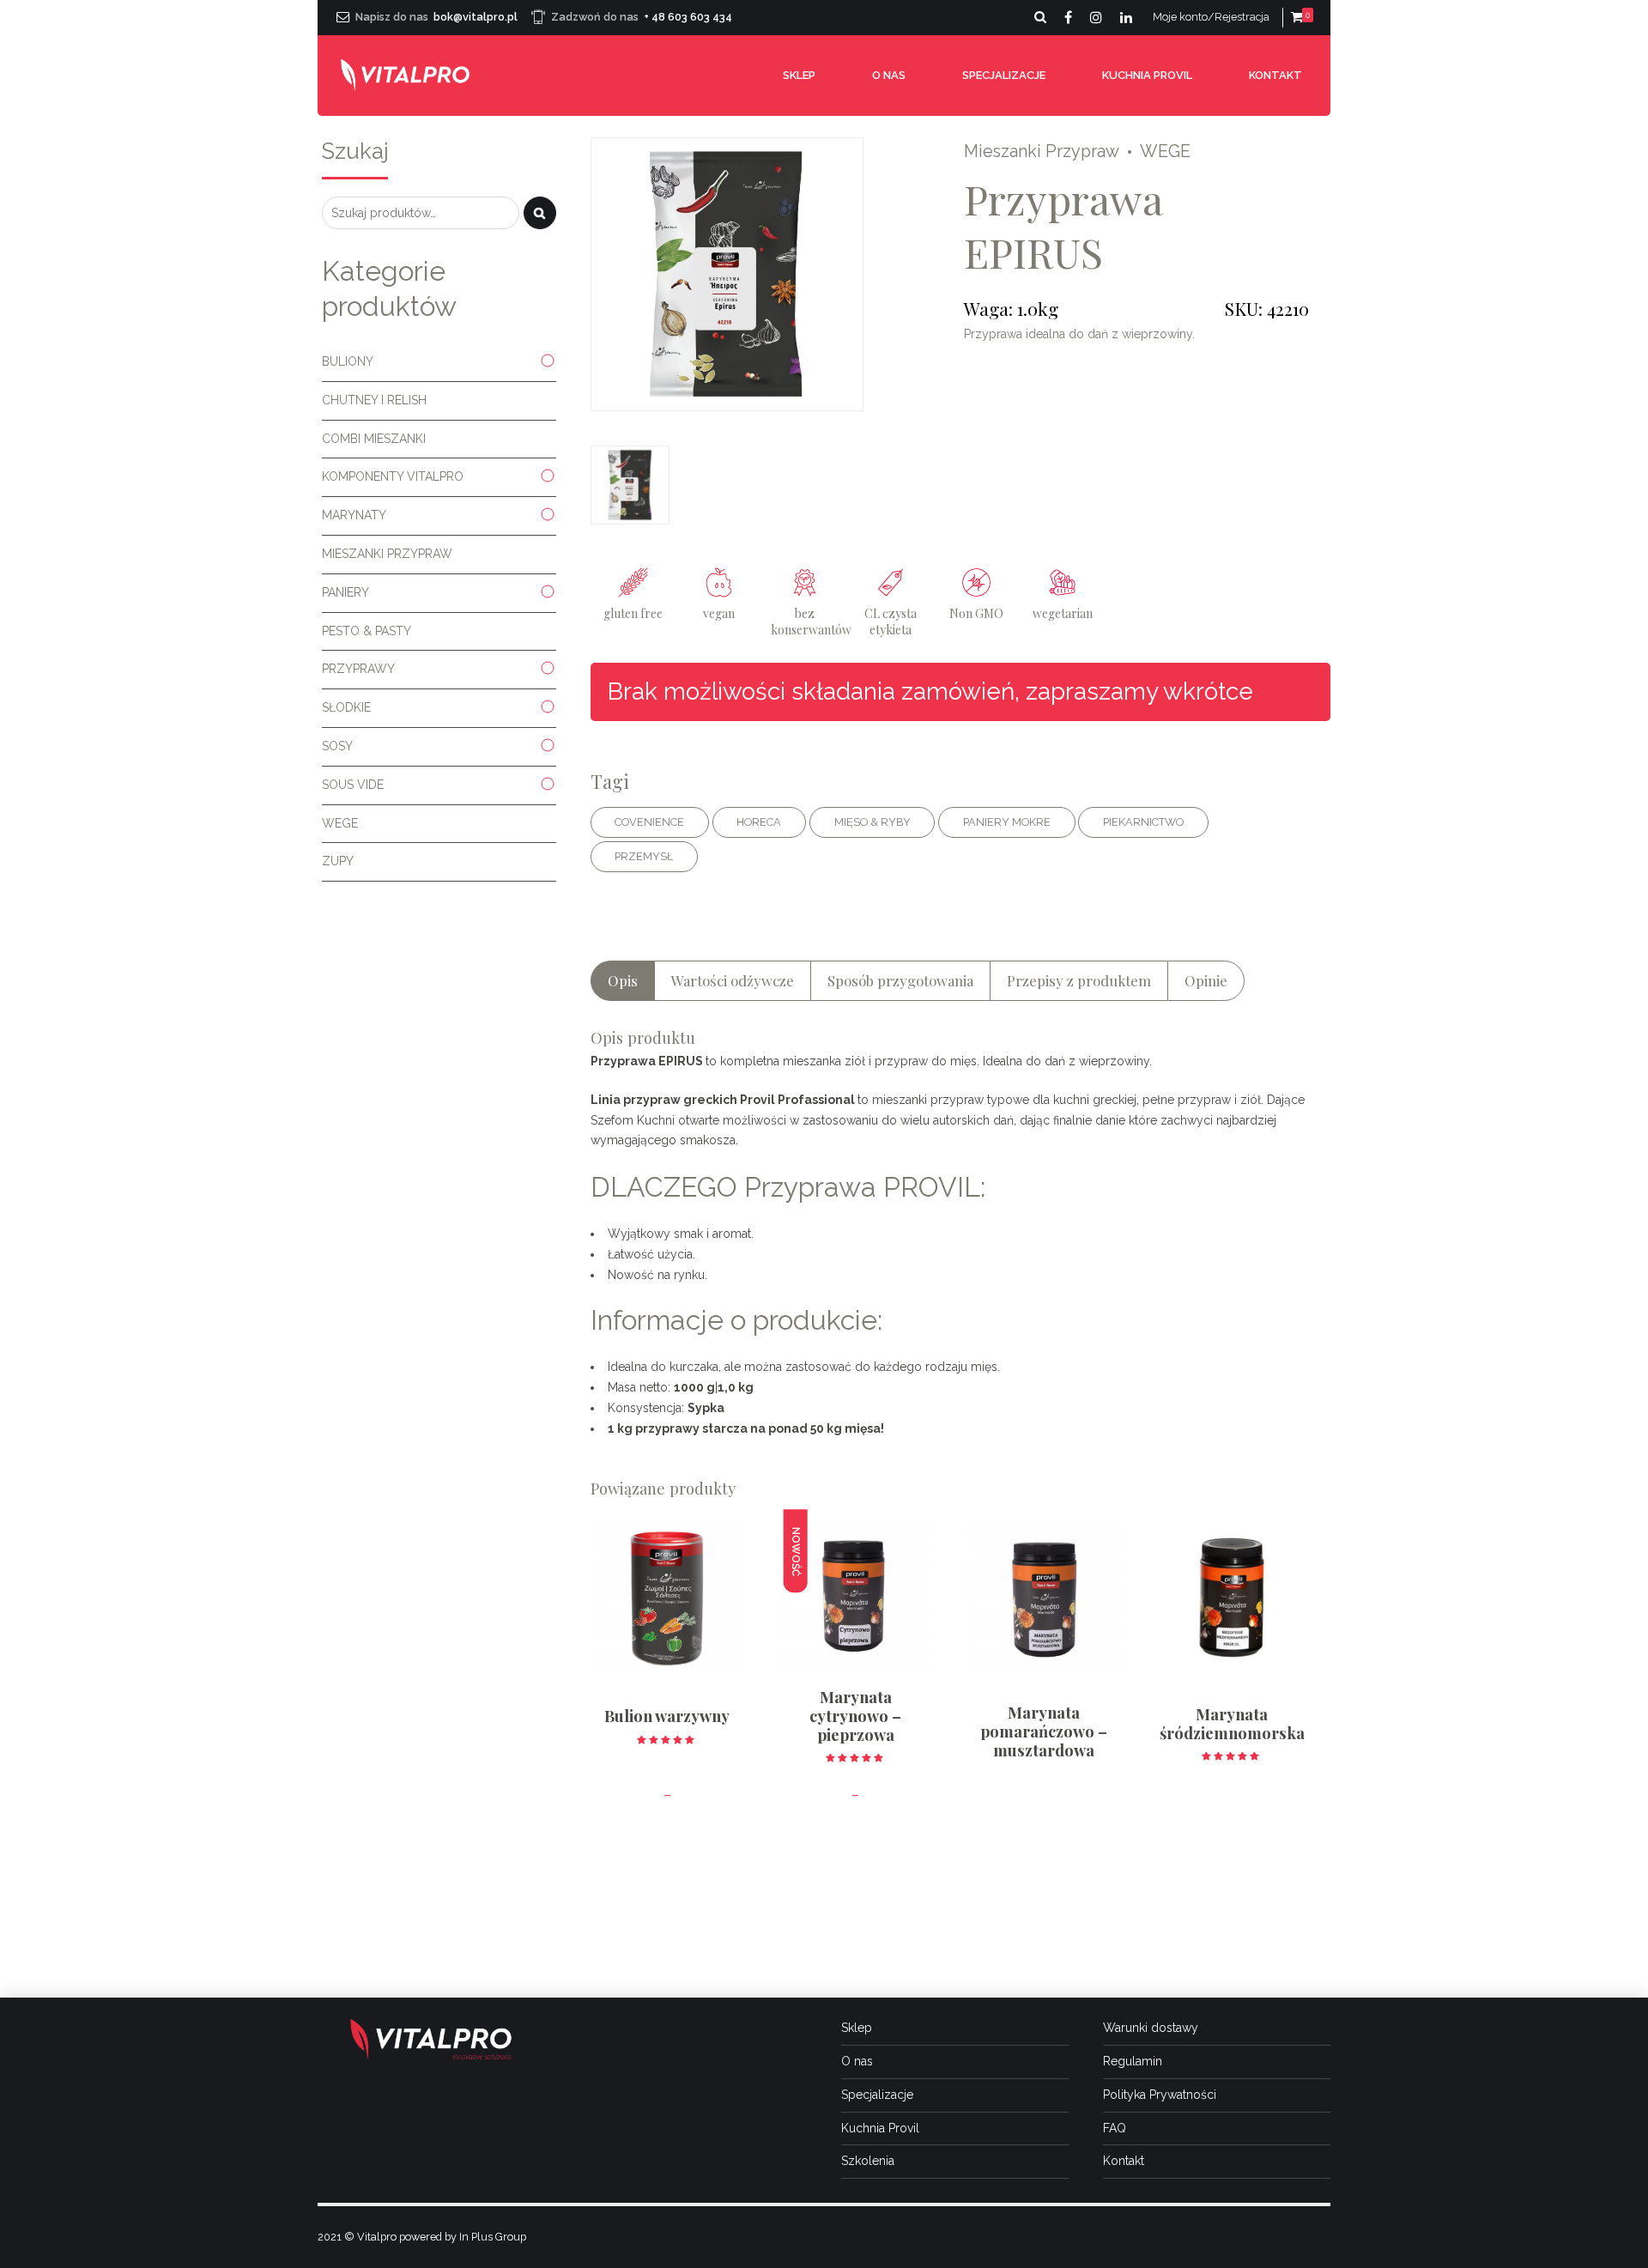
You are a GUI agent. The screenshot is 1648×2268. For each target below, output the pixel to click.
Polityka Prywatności (1160, 2095)
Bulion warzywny (667, 1716)
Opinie (1206, 980)
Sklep (799, 75)
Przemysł (644, 856)
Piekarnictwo (1143, 822)
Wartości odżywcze (733, 980)
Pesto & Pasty (367, 631)
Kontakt (1275, 75)
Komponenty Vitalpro (393, 476)
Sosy (337, 746)
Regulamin (1133, 2061)
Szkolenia (868, 2161)
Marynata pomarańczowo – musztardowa (1044, 1731)
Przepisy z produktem (1079, 980)
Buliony (348, 361)
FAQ (1115, 2128)
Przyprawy (358, 669)
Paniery (345, 592)
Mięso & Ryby (872, 822)
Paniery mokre (1007, 822)
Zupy (338, 861)
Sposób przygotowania (900, 980)
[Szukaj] (540, 213)
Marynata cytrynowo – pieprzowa (855, 1716)
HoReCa (759, 822)
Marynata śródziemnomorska (1232, 1723)
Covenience (649, 822)
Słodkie (346, 707)
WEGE (1165, 152)
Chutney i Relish (374, 400)
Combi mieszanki (374, 439)
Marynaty (354, 515)
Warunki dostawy (1151, 2028)
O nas (889, 75)
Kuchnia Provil (1147, 75)
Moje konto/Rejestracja (1211, 17)
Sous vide (353, 785)
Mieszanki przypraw (1042, 152)
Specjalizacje (1004, 75)
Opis (623, 980)
